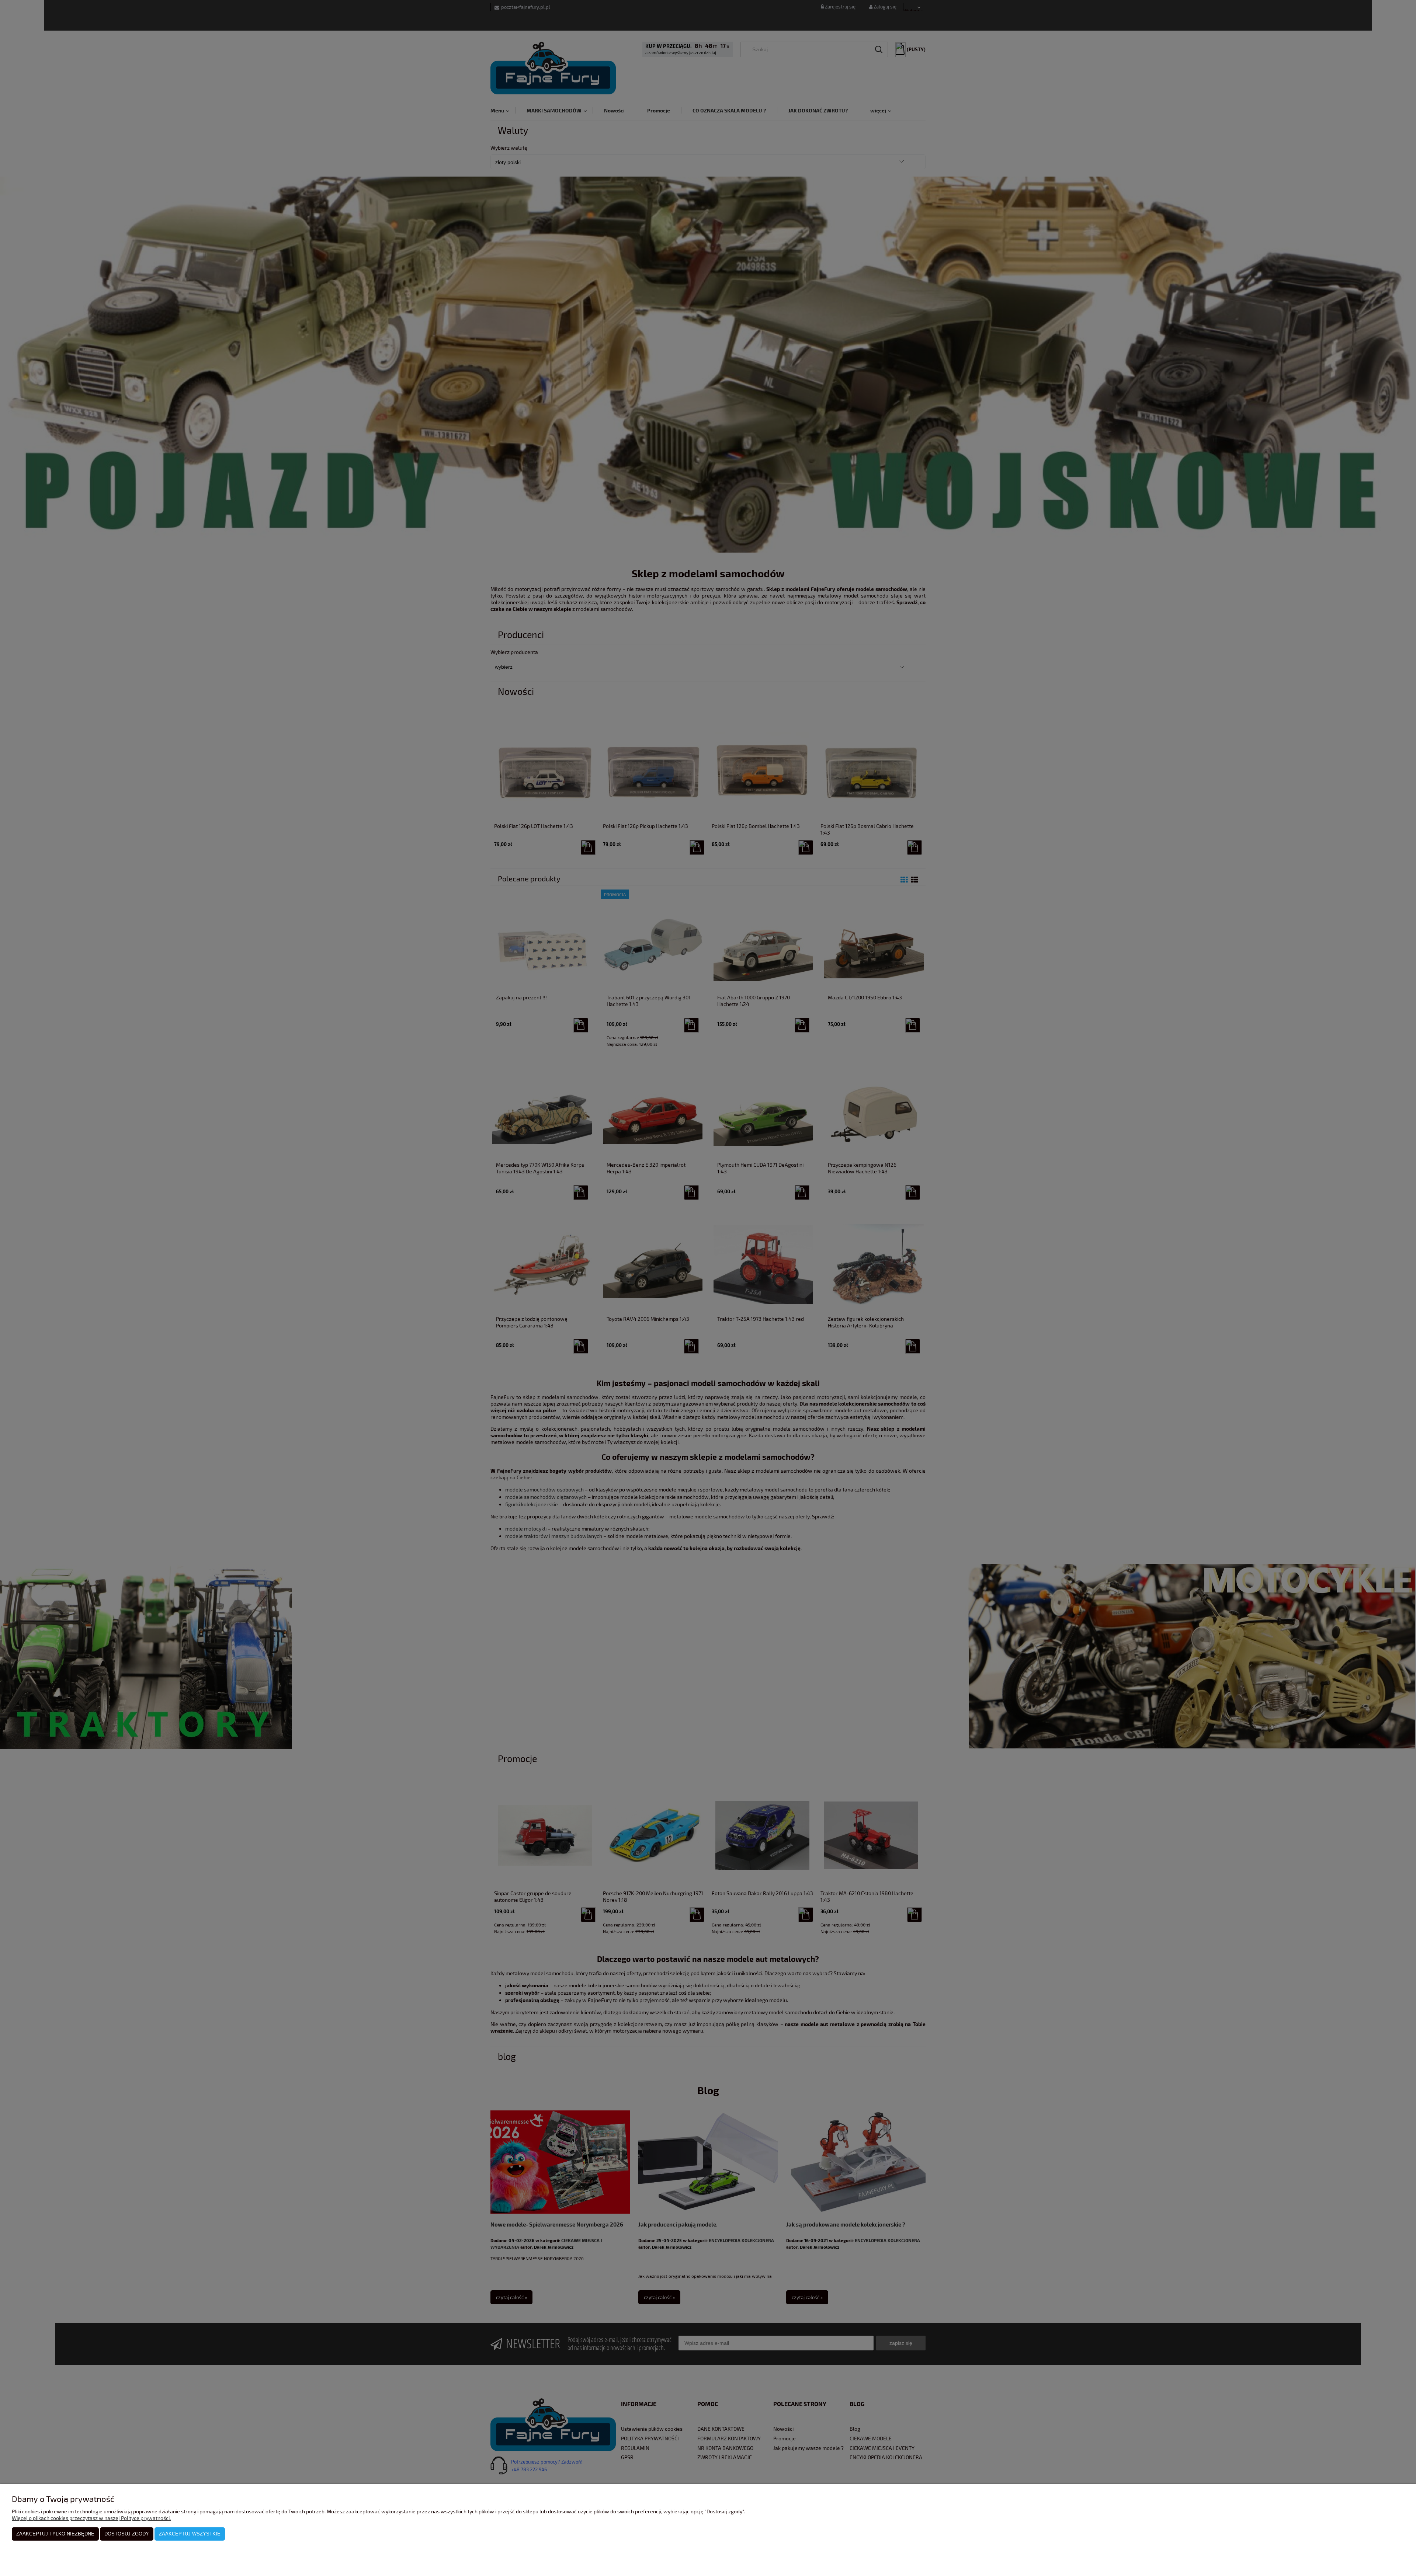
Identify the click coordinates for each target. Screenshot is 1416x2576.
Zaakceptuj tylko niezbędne (55, 2534)
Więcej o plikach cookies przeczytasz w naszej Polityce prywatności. (91, 2518)
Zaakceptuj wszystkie (190, 2534)
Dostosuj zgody (127, 2534)
